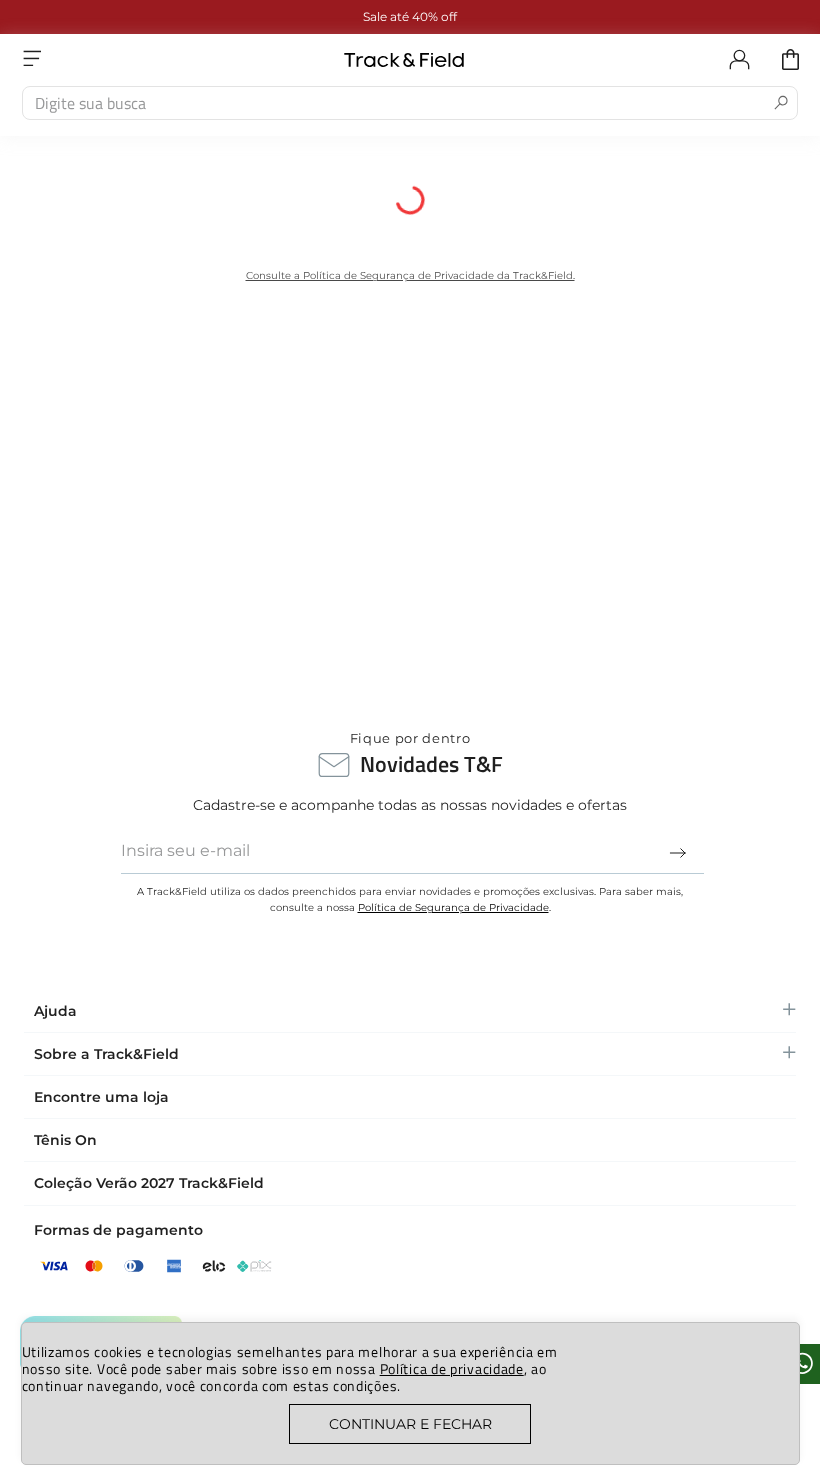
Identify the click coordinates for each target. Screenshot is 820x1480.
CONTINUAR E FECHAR (410, 1424)
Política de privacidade (452, 1368)
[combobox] (410, 103)
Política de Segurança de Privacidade (453, 907)
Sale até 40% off (244, 16)
